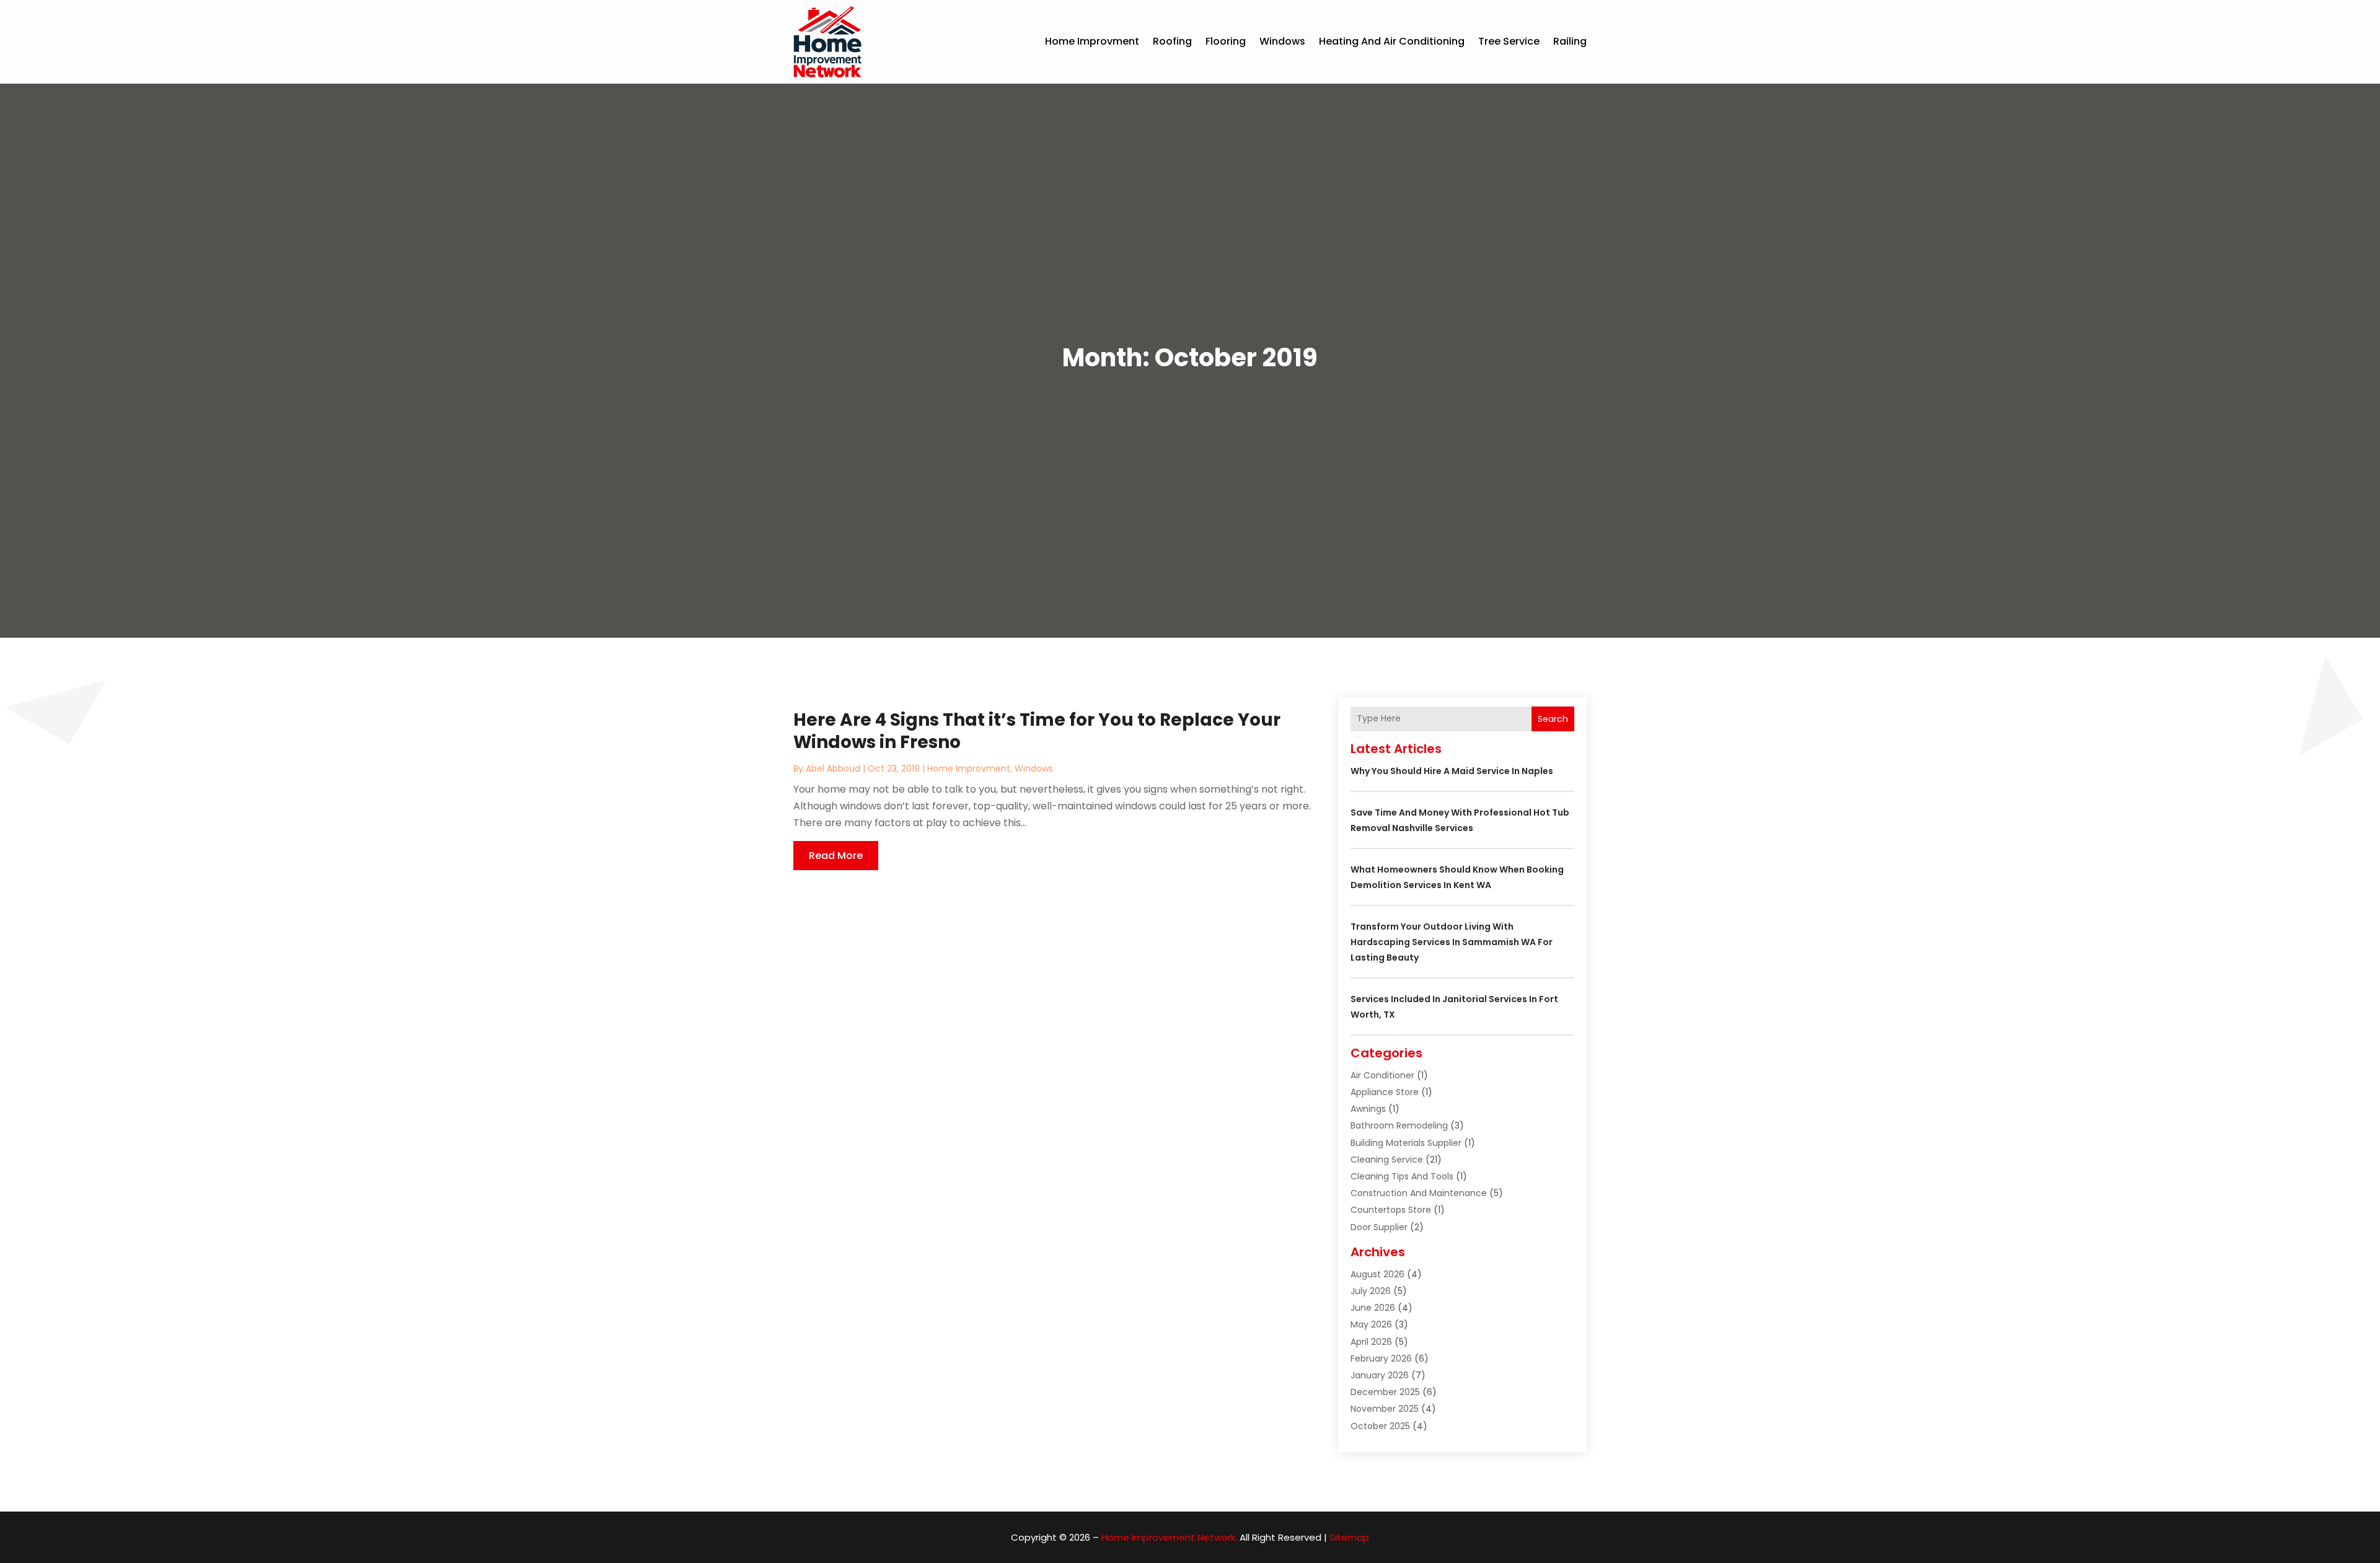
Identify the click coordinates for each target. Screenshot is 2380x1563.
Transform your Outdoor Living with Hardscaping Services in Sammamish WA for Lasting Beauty (1452, 942)
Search (1553, 719)
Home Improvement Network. (1169, 1537)
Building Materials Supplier (1406, 1143)
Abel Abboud (833, 768)
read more (836, 856)
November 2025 (1385, 1409)
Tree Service (1509, 41)
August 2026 (1377, 1274)
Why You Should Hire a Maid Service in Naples (1452, 771)
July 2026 (1371, 1291)
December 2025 (1385, 1392)
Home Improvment (1092, 41)
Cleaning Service (1387, 1160)
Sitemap (1349, 1537)
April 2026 (1371, 1342)
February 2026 (1381, 1358)
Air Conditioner (1382, 1075)
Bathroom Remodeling (1399, 1125)
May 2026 (1371, 1324)
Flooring (1226, 41)
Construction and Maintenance (1419, 1193)
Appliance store (1385, 1092)
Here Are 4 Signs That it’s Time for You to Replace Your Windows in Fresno (1037, 731)
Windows (1282, 41)
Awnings (1368, 1109)
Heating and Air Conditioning (1392, 41)
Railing (1570, 41)
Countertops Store (1391, 1210)
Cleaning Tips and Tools (1402, 1176)
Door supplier (1379, 1227)
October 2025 (1380, 1426)
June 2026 (1373, 1308)
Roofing (1172, 41)
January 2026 (1380, 1375)
